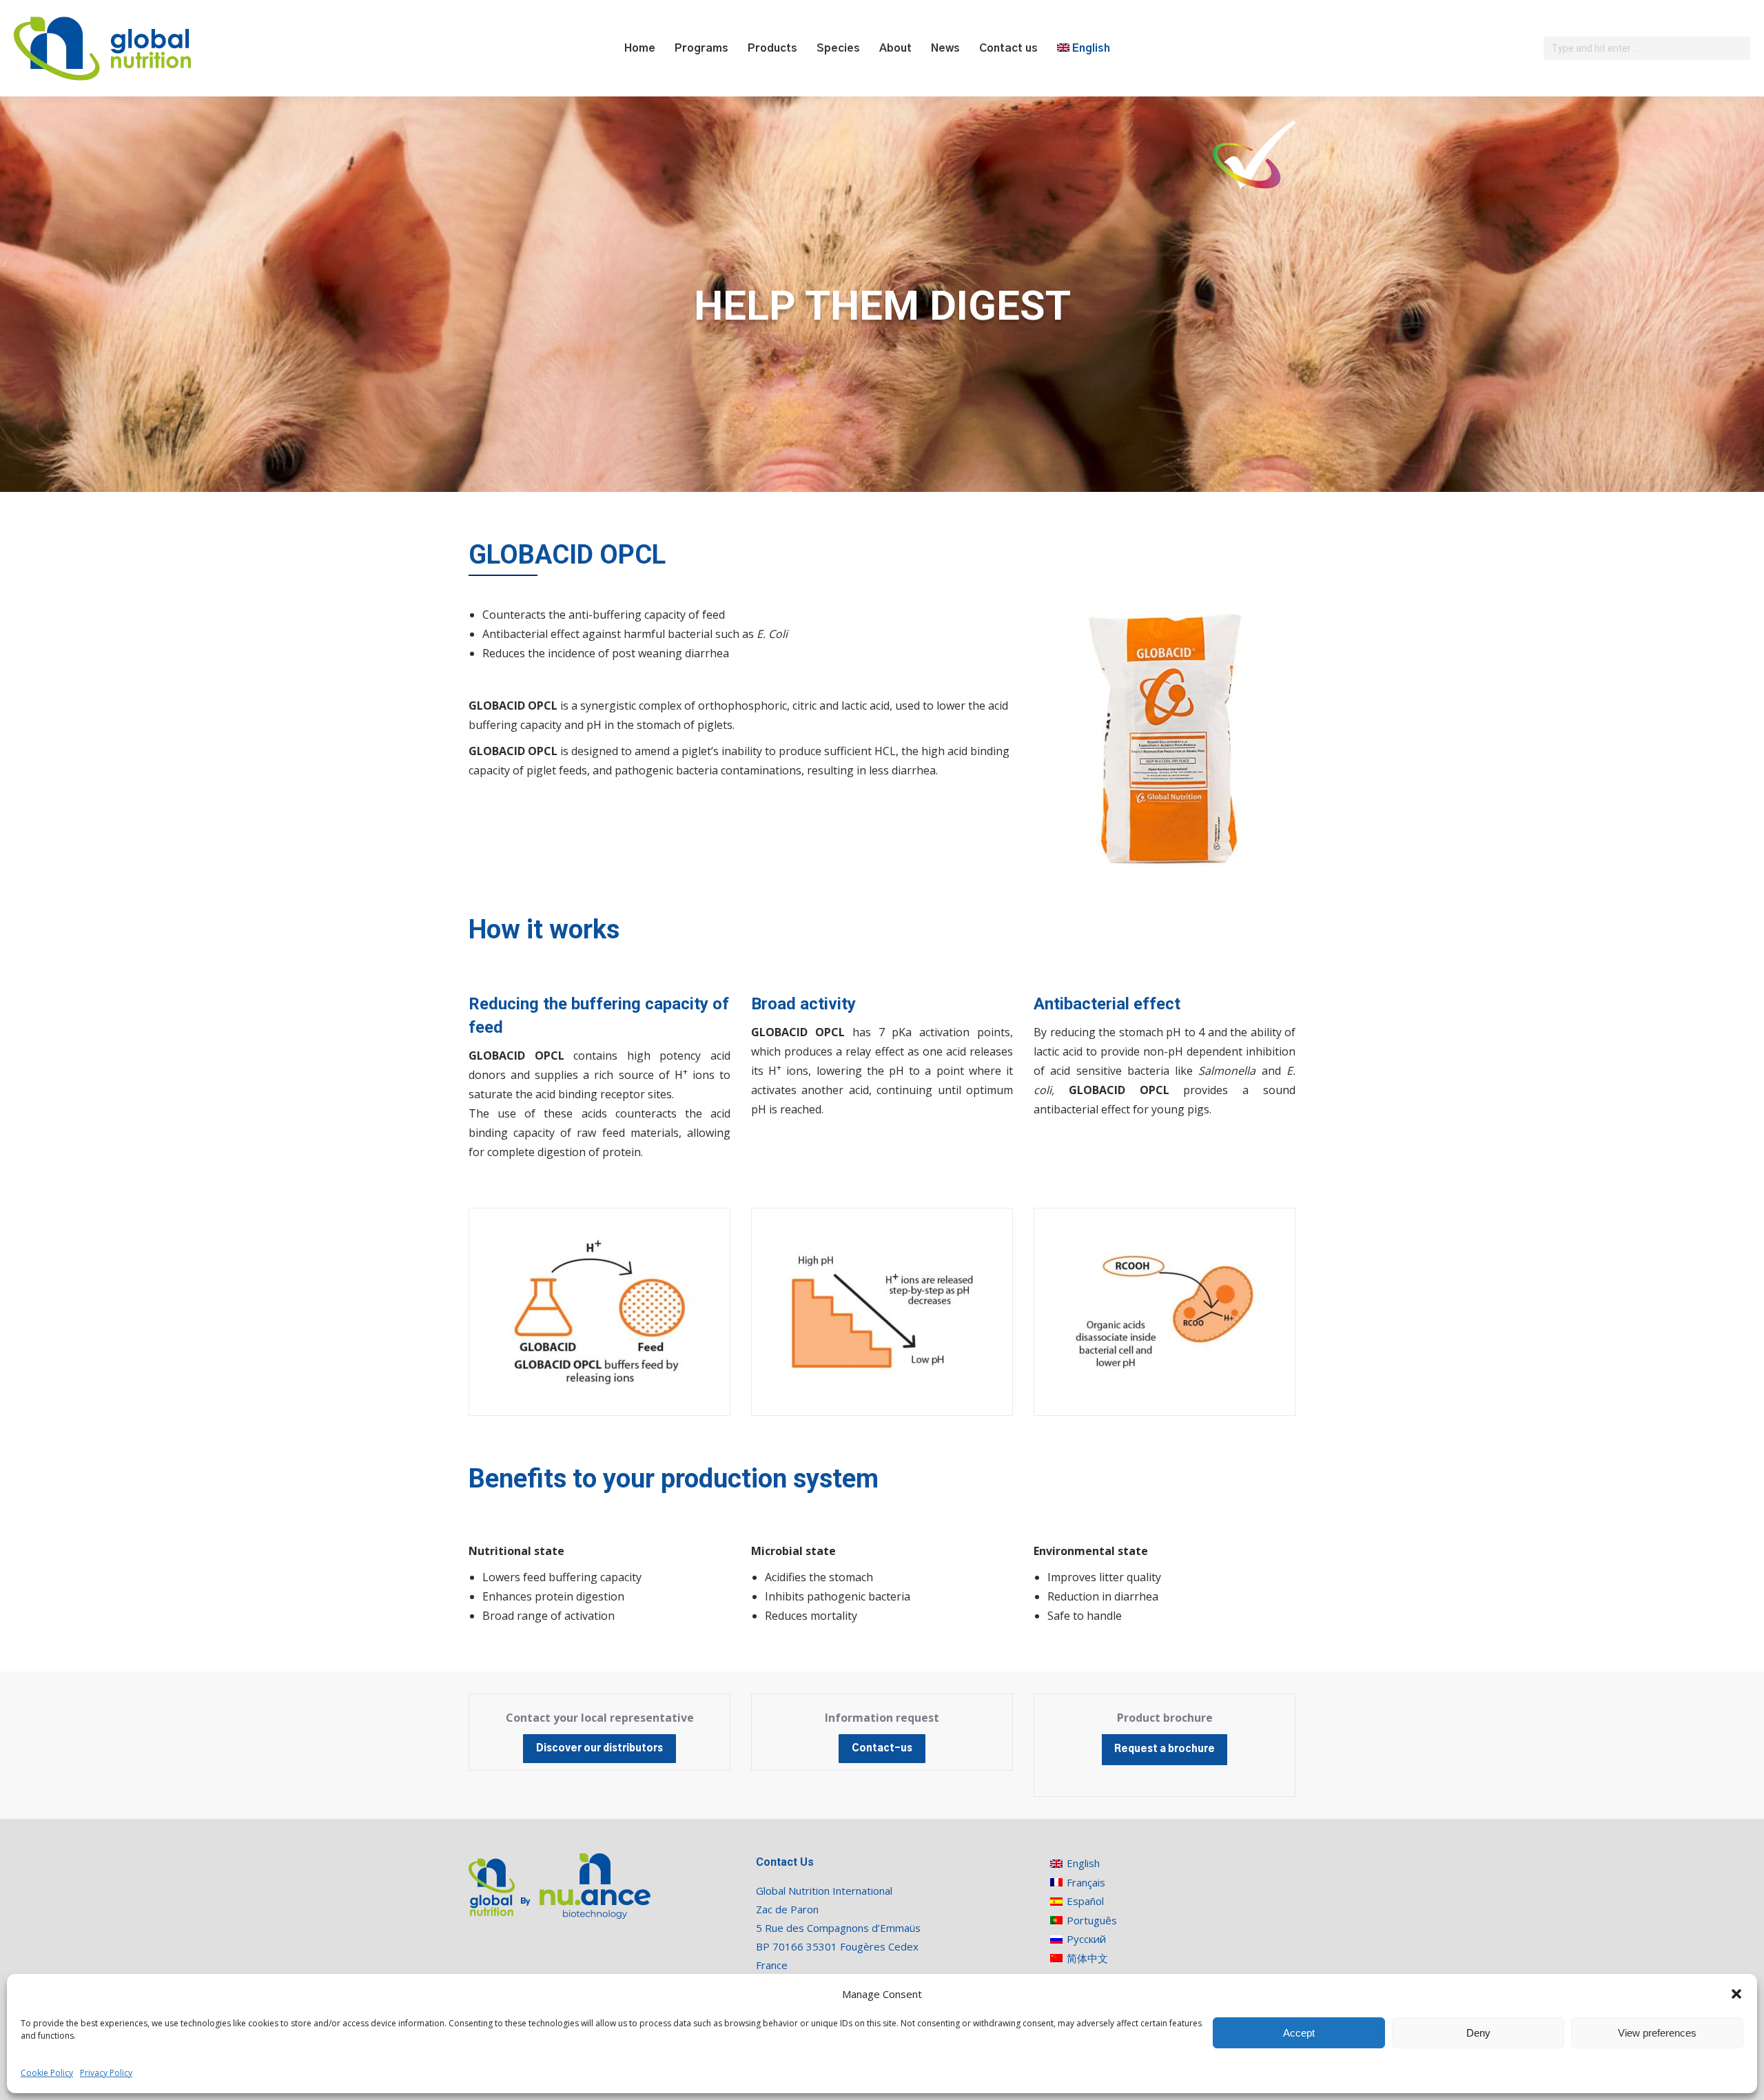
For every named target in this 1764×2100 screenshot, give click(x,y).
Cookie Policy (47, 2073)
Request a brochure (1165, 1749)
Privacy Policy (106, 2073)
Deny (1478, 2033)
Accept (1299, 2033)
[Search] (1738, 48)
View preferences (1657, 2033)
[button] (1736, 1994)
